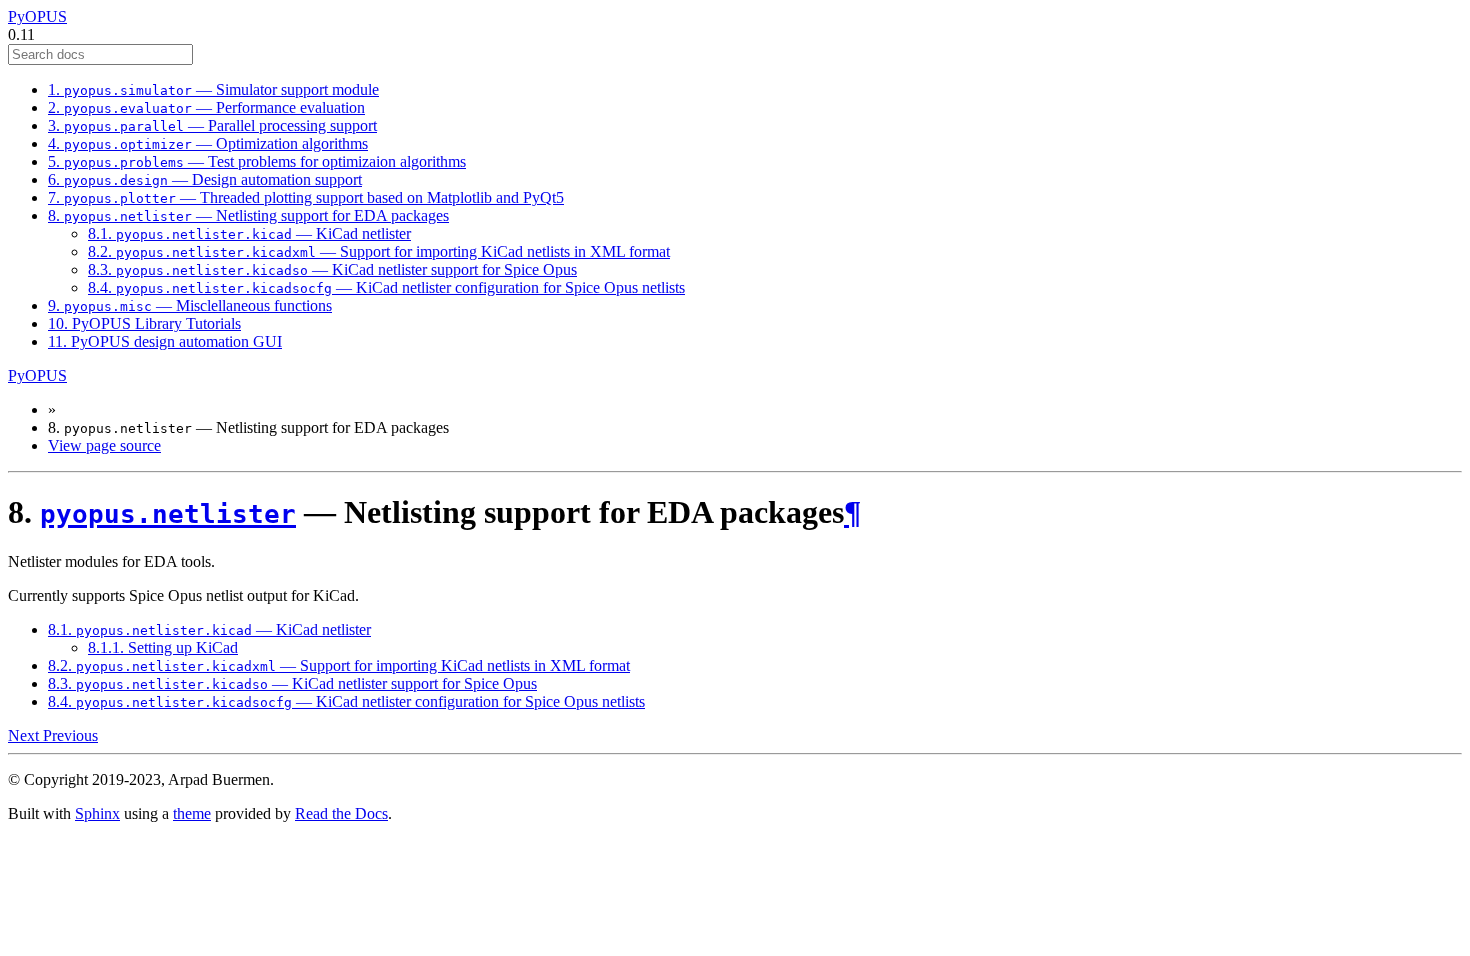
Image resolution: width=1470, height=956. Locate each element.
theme (192, 813)
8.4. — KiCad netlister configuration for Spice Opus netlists (386, 287)
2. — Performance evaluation (206, 107)
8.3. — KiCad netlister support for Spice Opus (332, 269)
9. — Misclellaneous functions (190, 305)
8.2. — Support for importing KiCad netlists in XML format (379, 251)
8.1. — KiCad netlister (249, 233)
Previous (70, 735)
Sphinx (97, 813)
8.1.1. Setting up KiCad (163, 647)
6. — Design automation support (205, 179)
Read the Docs (341, 813)
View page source (104, 445)
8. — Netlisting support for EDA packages (248, 215)
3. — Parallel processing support (212, 125)
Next (25, 735)
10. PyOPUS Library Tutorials (144, 323)
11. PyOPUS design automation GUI (165, 341)
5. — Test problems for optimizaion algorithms (257, 161)
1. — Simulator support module (213, 89)
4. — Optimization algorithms (208, 143)
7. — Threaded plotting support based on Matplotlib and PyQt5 (306, 197)
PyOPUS (37, 16)
